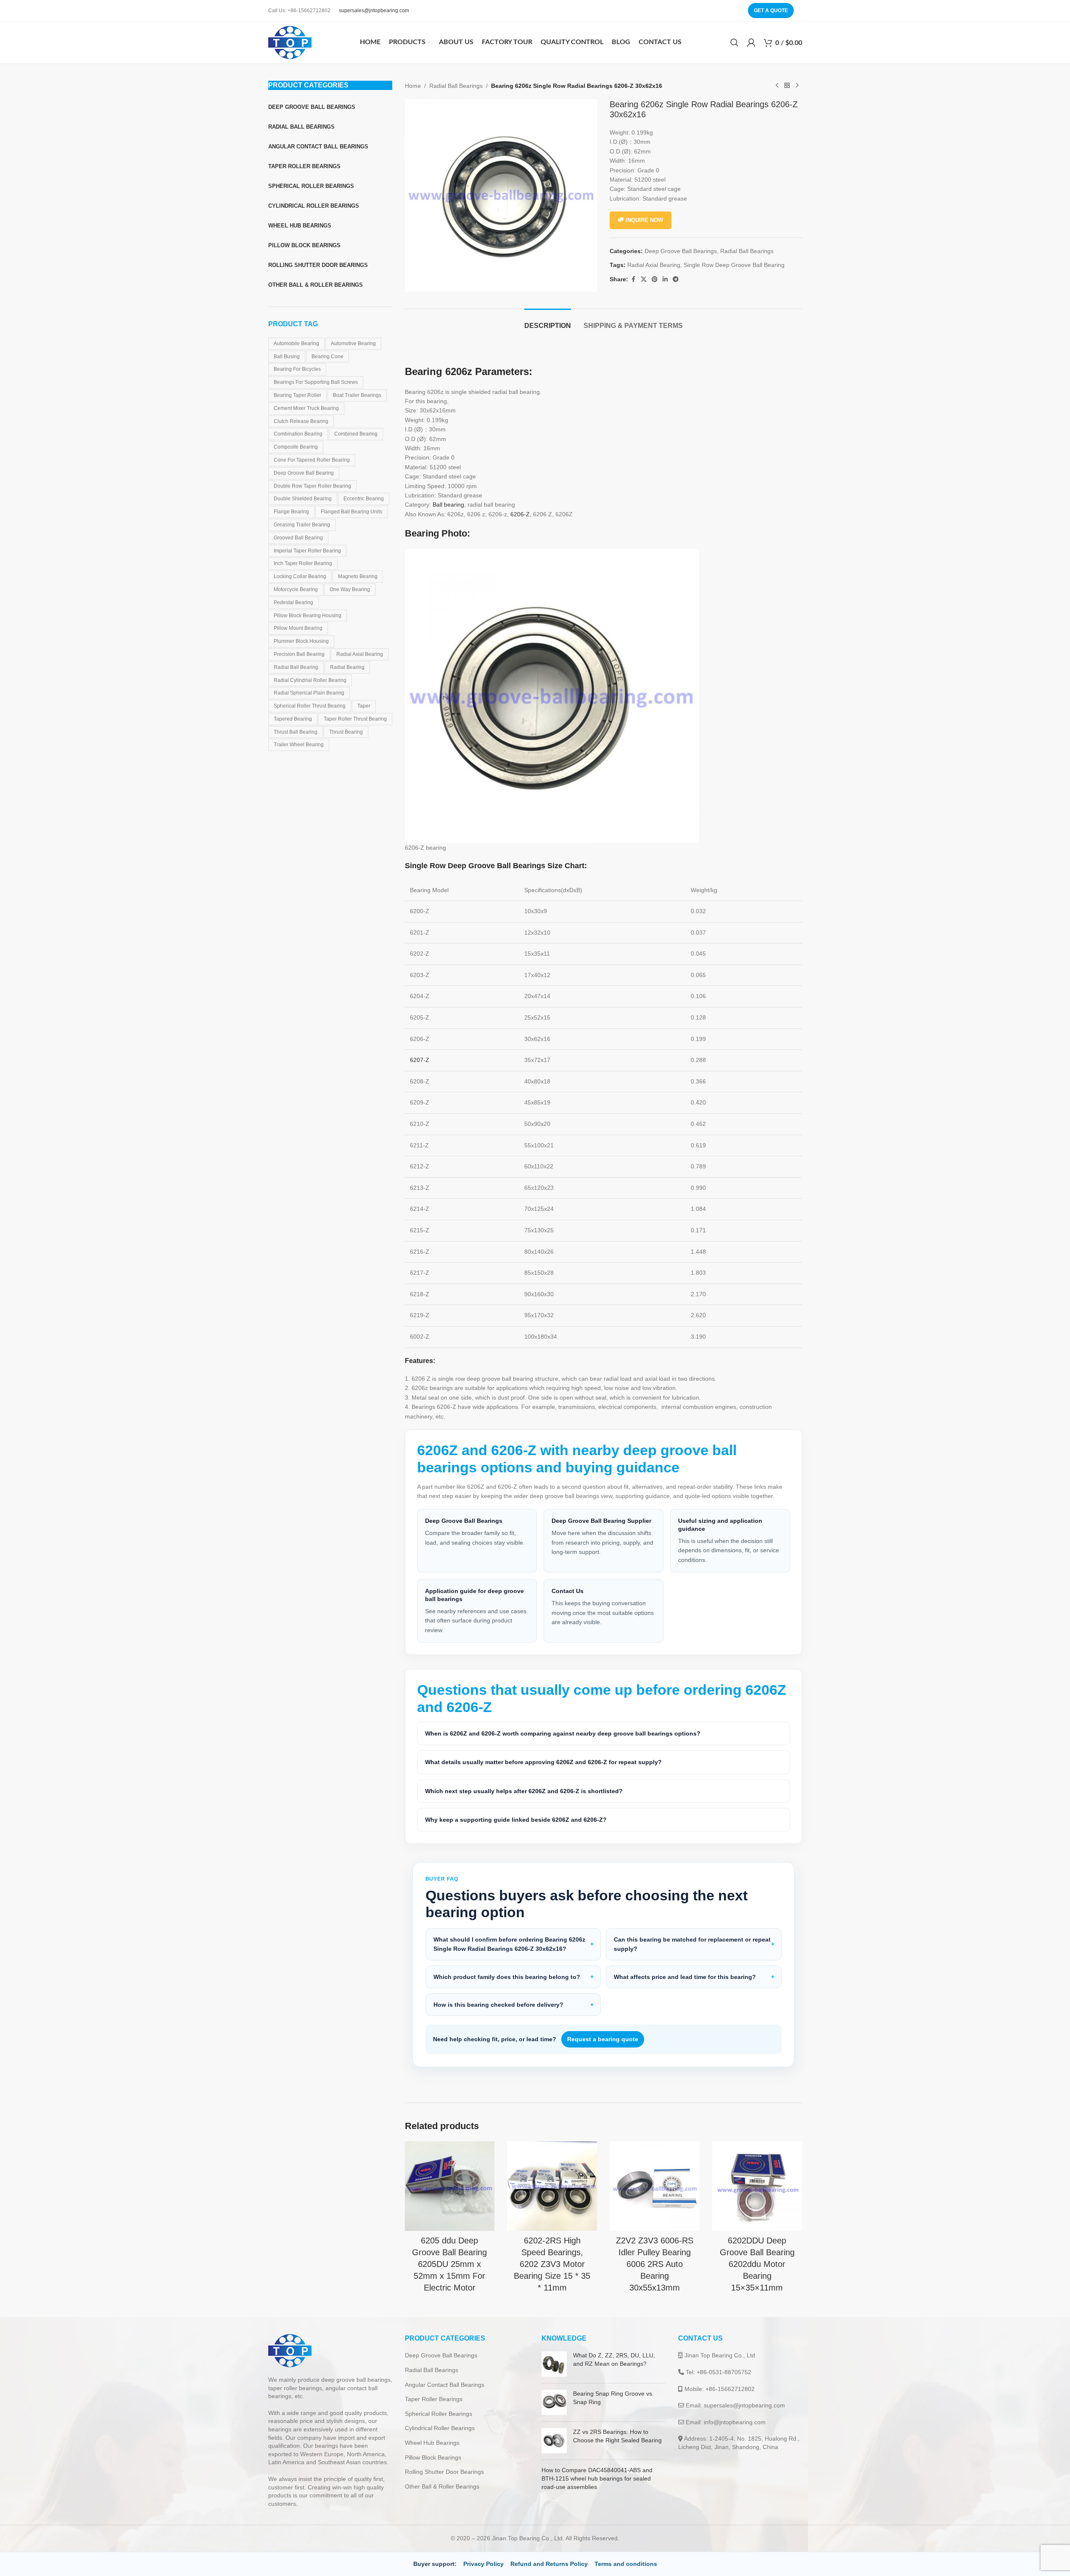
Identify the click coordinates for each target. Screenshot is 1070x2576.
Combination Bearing (298, 434)
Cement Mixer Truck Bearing (306, 408)
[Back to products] (787, 86)
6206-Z (520, 514)
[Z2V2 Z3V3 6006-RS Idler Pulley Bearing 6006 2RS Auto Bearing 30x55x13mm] (655, 2186)
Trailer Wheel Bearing (299, 745)
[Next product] (797, 86)
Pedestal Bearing (293, 602)
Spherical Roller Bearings (439, 2414)
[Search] (734, 42)
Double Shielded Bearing (303, 499)
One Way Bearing (350, 589)
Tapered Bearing (293, 719)
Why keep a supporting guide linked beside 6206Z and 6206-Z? (516, 1820)
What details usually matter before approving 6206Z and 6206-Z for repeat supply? (543, 1762)
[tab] (548, 321)
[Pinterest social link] (655, 279)
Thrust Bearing (346, 732)
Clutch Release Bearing (301, 421)
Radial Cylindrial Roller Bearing (310, 680)
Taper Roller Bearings (434, 2399)
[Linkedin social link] (665, 279)
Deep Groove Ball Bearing (304, 473)
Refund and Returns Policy (549, 2564)
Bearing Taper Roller (297, 395)
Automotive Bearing (353, 343)
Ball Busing (287, 357)
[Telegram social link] (676, 279)
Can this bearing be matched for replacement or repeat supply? (692, 1944)
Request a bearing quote (603, 2039)
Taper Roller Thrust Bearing (355, 719)
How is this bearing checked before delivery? (498, 2005)
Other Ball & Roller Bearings (442, 2486)
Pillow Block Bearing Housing (308, 616)
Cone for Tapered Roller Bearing (312, 460)
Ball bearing (448, 505)
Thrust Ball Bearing (296, 732)
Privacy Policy (483, 2564)
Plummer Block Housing (301, 641)
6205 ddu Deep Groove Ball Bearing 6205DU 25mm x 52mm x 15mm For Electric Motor (449, 2264)
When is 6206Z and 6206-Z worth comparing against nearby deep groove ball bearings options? (563, 1733)
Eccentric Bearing (364, 499)
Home (413, 86)
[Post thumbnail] (554, 2364)
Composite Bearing (296, 447)
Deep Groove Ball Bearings (681, 251)
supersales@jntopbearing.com (374, 11)
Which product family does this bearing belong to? (507, 1977)
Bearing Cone (328, 357)
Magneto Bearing (358, 576)
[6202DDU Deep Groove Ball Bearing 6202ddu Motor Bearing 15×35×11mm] (757, 2186)
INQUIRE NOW (644, 220)
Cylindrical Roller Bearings (440, 2428)
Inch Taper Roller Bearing (303, 563)
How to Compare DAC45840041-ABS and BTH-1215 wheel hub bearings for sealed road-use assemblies (597, 2478)
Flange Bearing (291, 512)
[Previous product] (777, 86)
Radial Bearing (347, 667)
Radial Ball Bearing (296, 667)
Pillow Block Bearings (433, 2457)
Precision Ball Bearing (299, 654)
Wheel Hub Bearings (432, 2443)
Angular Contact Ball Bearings (445, 2385)
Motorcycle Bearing (296, 589)
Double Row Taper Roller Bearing (312, 486)
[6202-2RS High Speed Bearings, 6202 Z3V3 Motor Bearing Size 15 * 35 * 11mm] (552, 2186)
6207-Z (420, 1060)
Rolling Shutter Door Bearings (444, 2472)
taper (364, 706)
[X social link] (644, 279)
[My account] (751, 42)
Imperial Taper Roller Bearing (307, 551)
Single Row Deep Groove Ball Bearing (734, 265)
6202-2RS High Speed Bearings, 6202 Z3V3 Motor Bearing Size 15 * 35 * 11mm (552, 2264)
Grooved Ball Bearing (298, 538)
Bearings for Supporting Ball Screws (316, 382)
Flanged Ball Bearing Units (351, 512)
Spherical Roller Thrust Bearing (310, 706)
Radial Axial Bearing (360, 654)
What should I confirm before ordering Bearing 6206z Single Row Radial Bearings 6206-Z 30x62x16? (509, 1944)
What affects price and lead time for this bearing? (685, 1977)
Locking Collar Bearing (300, 576)
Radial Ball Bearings (456, 86)
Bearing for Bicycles (297, 369)
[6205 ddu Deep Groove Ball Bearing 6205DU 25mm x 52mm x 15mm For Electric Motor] (450, 2186)
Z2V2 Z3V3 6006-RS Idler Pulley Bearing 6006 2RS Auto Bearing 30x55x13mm (655, 2264)
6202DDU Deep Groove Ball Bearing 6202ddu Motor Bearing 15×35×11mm (757, 2264)
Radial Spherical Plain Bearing (309, 693)
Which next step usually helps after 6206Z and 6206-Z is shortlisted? (524, 1791)
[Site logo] (290, 42)
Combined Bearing (356, 434)
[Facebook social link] (633, 279)
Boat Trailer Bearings (357, 395)
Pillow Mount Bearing (298, 628)
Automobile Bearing (296, 343)
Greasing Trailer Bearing (302, 525)
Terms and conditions (626, 2564)
